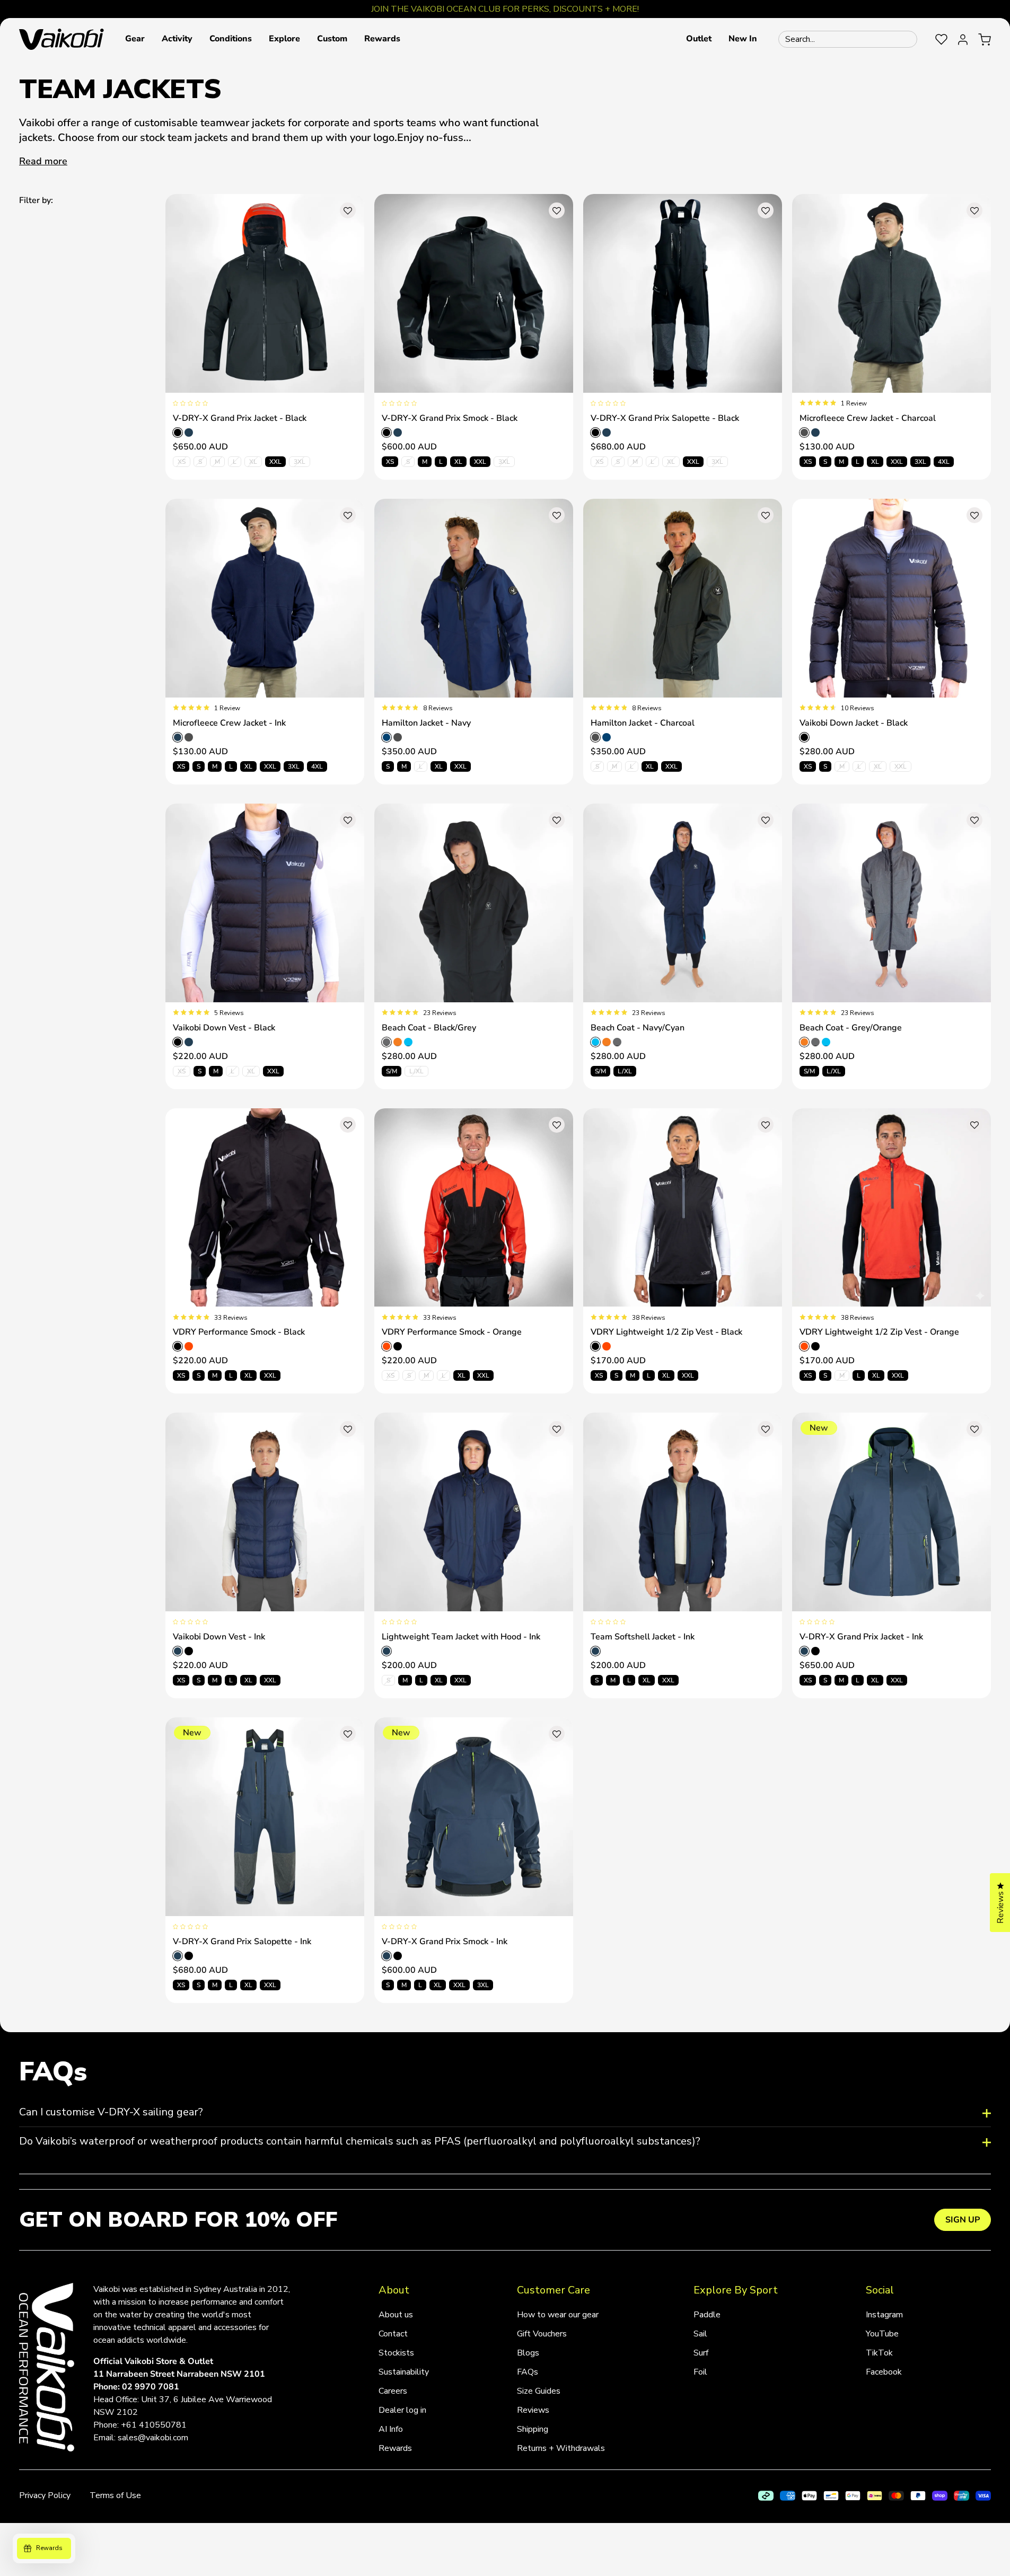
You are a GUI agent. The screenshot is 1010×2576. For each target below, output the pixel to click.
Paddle (707, 2315)
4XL (944, 462)
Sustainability (404, 2372)
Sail (700, 2334)
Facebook (884, 2372)
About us (396, 2315)
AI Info (391, 2429)
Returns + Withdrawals (561, 2448)
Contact (393, 2334)
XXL (275, 462)
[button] (135, 39)
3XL (300, 462)
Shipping (533, 2429)
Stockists (396, 2353)
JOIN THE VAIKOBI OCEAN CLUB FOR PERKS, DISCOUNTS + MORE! (505, 9)
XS (182, 462)
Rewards (395, 2448)
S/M (392, 1071)
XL (253, 462)
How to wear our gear (558, 2315)
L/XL (416, 1071)
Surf (701, 2353)
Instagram (884, 2315)
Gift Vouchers (542, 2334)
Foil (700, 2372)
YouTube (882, 2334)
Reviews (533, 2410)
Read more (43, 161)
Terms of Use (115, 2495)
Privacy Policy (45, 2495)
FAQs (528, 2372)
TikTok (879, 2353)
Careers (393, 2391)
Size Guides (539, 2391)
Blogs (528, 2353)
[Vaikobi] (62, 39)
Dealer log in (402, 2410)
